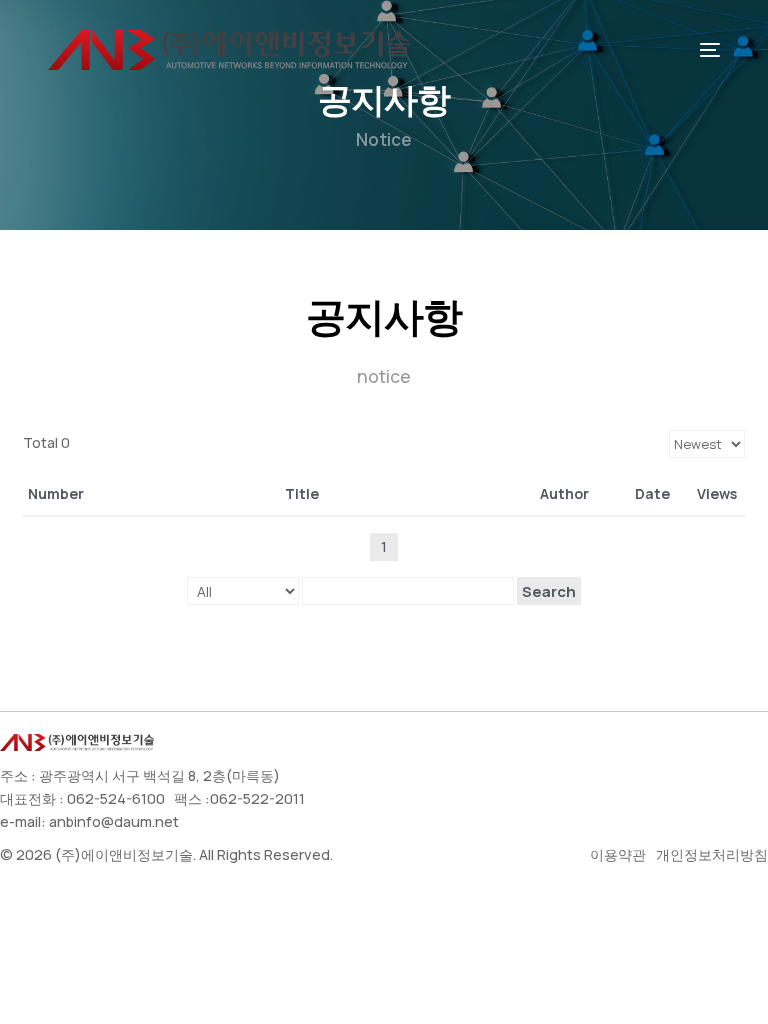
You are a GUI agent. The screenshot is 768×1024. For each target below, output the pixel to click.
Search (549, 591)
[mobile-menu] (700, 50)
